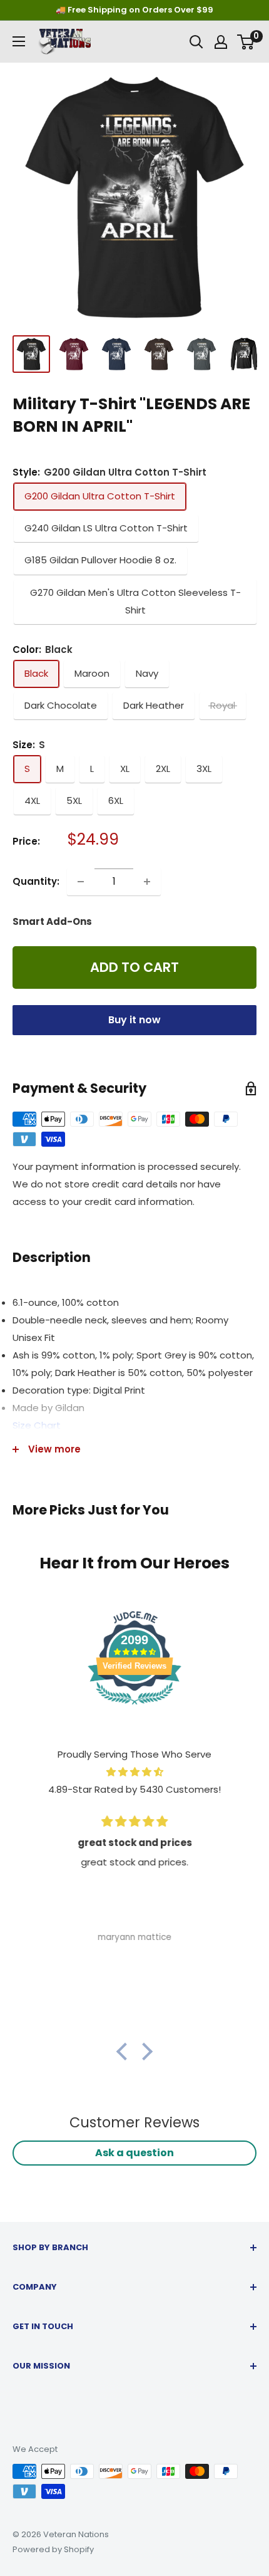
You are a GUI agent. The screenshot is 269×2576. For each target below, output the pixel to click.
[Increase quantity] (147, 882)
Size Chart (37, 1425)
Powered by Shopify (53, 2549)
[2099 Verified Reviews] (134, 1707)
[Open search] (196, 42)
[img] (134, 1772)
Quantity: (36, 881)
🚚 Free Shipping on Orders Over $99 (134, 10)
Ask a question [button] (134, 2153)
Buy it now (134, 1020)
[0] (246, 42)
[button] (125, 2052)
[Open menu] (19, 41)
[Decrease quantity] (81, 882)
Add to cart (134, 967)
